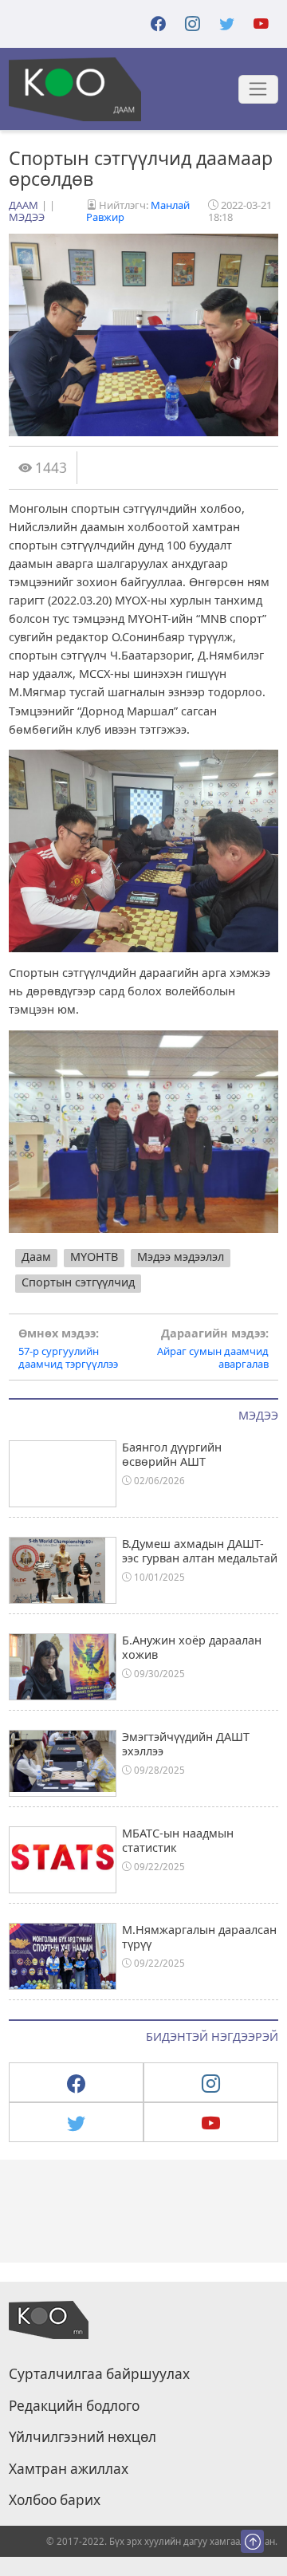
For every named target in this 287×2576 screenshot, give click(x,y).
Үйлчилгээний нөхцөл (83, 2437)
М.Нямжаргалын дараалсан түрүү (199, 1936)
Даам (24, 205)
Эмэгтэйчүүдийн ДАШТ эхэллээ (186, 1743)
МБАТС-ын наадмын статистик (178, 1840)
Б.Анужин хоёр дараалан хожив (192, 1647)
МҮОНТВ (94, 1256)
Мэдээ (27, 217)
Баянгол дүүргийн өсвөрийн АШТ (172, 1454)
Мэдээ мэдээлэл (181, 1256)
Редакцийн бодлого (74, 2406)
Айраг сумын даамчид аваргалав (213, 1349)
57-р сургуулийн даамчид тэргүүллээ (68, 1349)
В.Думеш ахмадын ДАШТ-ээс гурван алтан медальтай (200, 1550)
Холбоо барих (55, 2500)
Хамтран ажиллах (69, 2469)
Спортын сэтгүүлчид (78, 1282)
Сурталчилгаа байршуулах (99, 2374)
